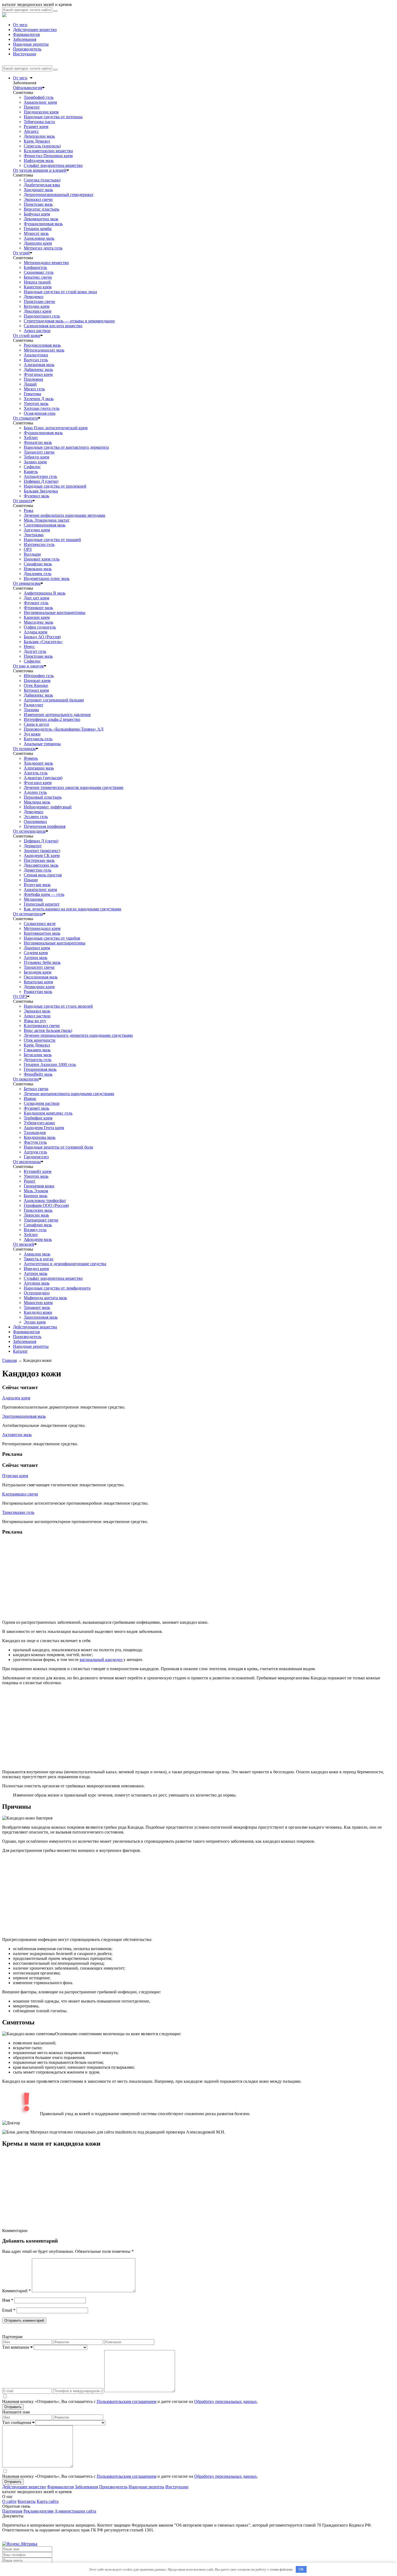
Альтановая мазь (39, 365)
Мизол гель (34, 389)
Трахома (31, 710)
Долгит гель (35, 651)
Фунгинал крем (38, 374)
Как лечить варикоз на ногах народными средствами (73, 909)
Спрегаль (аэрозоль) (42, 146)
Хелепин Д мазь (39, 399)
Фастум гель (35, 1142)
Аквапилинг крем (40, 102)
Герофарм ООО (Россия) (46, 1205)
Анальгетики (36, 355)
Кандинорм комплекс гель (48, 1113)
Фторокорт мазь (38, 608)
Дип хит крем (36, 598)
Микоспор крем (38, 1303)
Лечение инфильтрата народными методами (65, 515)
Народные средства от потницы (53, 117)
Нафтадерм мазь (39, 161)
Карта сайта (48, 2501)
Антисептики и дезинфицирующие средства (65, 1264)
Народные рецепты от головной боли (58, 1147)
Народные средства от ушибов (52, 938)
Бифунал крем (37, 214)
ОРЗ (28, 549)
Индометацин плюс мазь (47, 578)
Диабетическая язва (42, 185)
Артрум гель (35, 1152)
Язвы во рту (35, 1021)
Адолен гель (35, 792)
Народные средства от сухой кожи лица (60, 292)
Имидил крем (36, 1269)
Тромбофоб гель (39, 97)
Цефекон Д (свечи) (41, 481)
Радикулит (33, 705)
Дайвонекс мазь (38, 369)
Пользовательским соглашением (127, 2401)
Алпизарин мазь (39, 768)
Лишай (30, 384)
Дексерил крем (38, 311)
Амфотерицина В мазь (45, 593)
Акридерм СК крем (42, 855)
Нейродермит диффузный (48, 807)
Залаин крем (35, 462)
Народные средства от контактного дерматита (66, 447)
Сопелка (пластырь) (42, 180)
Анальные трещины (42, 744)
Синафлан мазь (38, 564)
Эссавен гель (36, 817)
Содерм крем (36, 953)
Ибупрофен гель (39, 676)
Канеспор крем (38, 287)
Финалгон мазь (38, 442)
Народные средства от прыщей (52, 540)
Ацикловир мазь (39, 238)
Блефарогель (35, 267)
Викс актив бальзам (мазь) (48, 1030)
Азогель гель (36, 773)
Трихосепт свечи (39, 452)
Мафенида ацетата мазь (45, 1298)
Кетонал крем (36, 690)
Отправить (13, 2407)
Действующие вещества (35, 1327)
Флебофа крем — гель (44, 894)
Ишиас (30, 1098)
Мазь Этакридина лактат (47, 520)
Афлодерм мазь (38, 1239)
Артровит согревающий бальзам (54, 700)
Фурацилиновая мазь (43, 224)
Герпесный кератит (42, 904)
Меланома (33, 899)
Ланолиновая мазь (41, 1317)
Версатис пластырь (41, 209)
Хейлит (31, 438)
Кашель (31, 472)
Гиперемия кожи (39, 1186)
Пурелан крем (15, 1476)
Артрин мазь (36, 958)
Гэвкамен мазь (37, 1050)
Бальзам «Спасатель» (43, 642)
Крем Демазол (37, 141)
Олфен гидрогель (40, 627)
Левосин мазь (36, 1215)
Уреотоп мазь (36, 404)
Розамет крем (36, 126)
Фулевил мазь (36, 496)
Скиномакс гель (39, 272)
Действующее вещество (35, 30)
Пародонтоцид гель (42, 316)
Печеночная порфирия (45, 826)
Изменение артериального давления (57, 715)
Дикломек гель (38, 574)
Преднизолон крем (41, 112)
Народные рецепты (31, 44)
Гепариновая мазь (40, 1069)
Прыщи (31, 880)
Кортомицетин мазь (42, 933)
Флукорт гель (36, 603)
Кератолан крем (38, 982)
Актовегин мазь (17, 1435)
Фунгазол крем (38, 783)
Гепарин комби (38, 229)
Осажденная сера (40, 413)
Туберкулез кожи (39, 1123)
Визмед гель (35, 1230)
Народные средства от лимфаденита (57, 1288)
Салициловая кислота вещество (53, 326)
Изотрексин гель (39, 544)
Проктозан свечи (39, 301)
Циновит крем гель (42, 559)
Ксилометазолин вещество (48, 151)
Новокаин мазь (38, 569)
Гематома (32, 394)
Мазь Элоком (36, 1191)
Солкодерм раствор (42, 1103)
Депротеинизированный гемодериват (59, 195)
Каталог (20, 1351)
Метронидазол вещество (46, 263)
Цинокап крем (37, 681)
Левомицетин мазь (41, 219)
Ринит (30, 1181)
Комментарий (16, 2291)
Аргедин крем (37, 530)
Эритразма (34, 535)
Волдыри (32, 554)
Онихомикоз (35, 821)
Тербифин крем (38, 1118)
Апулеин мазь (37, 1283)
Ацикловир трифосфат (45, 1201)
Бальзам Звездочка (41, 491)
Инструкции (25, 54)
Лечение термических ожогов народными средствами (74, 787)
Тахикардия (35, 1132)
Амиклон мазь (37, 1254)
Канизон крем (37, 617)
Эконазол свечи (38, 199)
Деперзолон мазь (39, 136)
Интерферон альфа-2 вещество (52, 719)
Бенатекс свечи (38, 277)
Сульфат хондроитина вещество (53, 165)
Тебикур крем (36, 457)
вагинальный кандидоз (101, 1660)
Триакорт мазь (37, 1307)
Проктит (32, 107)
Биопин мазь (36, 1196)
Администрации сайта (75, 2511)
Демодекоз (33, 297)
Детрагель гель (38, 1060)
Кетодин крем (37, 306)
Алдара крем (36, 632)
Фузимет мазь (36, 1108)
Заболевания (25, 39)
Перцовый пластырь (43, 797)
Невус (29, 646)
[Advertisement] (164, 1578)
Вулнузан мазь (37, 885)
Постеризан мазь (39, 860)
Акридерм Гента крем (44, 1128)
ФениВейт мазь (38, 1074)
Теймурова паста (39, 122)
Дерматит (33, 846)
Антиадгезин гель (40, 476)
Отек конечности (40, 1040)
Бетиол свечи (36, 1089)
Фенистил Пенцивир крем (48, 156)
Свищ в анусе (36, 724)
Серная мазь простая (43, 875)
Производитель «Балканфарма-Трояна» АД (64, 729)
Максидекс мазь (38, 622)
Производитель (27, 49)
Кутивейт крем (38, 1171)
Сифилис (32, 467)
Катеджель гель (38, 739)
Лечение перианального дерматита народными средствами (78, 1035)
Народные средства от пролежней (55, 486)
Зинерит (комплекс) (42, 851)
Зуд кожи (32, 734)
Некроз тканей (37, 282)
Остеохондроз (37, 1293)
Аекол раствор (37, 331)
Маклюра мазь (37, 802)
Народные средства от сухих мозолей (58, 1006)
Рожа (28, 510)
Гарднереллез (36, 1157)
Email (9, 2310)
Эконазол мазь (37, 1011)
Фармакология (26, 34)
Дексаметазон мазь (41, 865)
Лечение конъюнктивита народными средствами (69, 1094)
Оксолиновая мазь (41, 977)
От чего (20, 25)
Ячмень (31, 758)
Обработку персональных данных (226, 2401)
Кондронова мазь (40, 1137)
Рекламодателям (38, 2511)
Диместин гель (38, 870)
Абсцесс (31, 131)
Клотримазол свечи (42, 1026)
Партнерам (12, 2511)
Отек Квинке (36, 685)
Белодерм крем (38, 972)
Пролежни (33, 379)
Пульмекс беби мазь (42, 962)
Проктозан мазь (38, 204)
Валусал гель (36, 360)
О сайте (9, 2501)
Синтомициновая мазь (45, 525)
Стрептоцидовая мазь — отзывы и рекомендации (69, 321)
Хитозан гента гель (42, 408)
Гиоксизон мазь (38, 1210)
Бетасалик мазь (38, 1055)
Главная (9, 1360)
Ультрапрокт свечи (41, 1220)
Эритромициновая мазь (24, 1416)
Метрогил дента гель (43, 248)
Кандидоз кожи (38, 1312)
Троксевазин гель (18, 1512)
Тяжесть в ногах (39, 1259)
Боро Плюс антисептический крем (56, 428)
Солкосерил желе (40, 924)
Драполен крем (38, 243)
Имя (8, 2300)
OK (301, 2569)
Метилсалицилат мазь (44, 350)
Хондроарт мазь (38, 190)
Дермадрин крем (39, 987)
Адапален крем (16, 1398)
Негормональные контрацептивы (55, 612)
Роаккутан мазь (38, 992)
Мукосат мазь (36, 233)
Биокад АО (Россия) (42, 637)
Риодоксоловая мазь (42, 345)
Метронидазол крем (42, 928)
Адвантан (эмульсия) (43, 778)
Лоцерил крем (37, 948)
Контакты (27, 2501)
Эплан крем (35, 1322)
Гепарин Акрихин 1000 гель (50, 1064)
